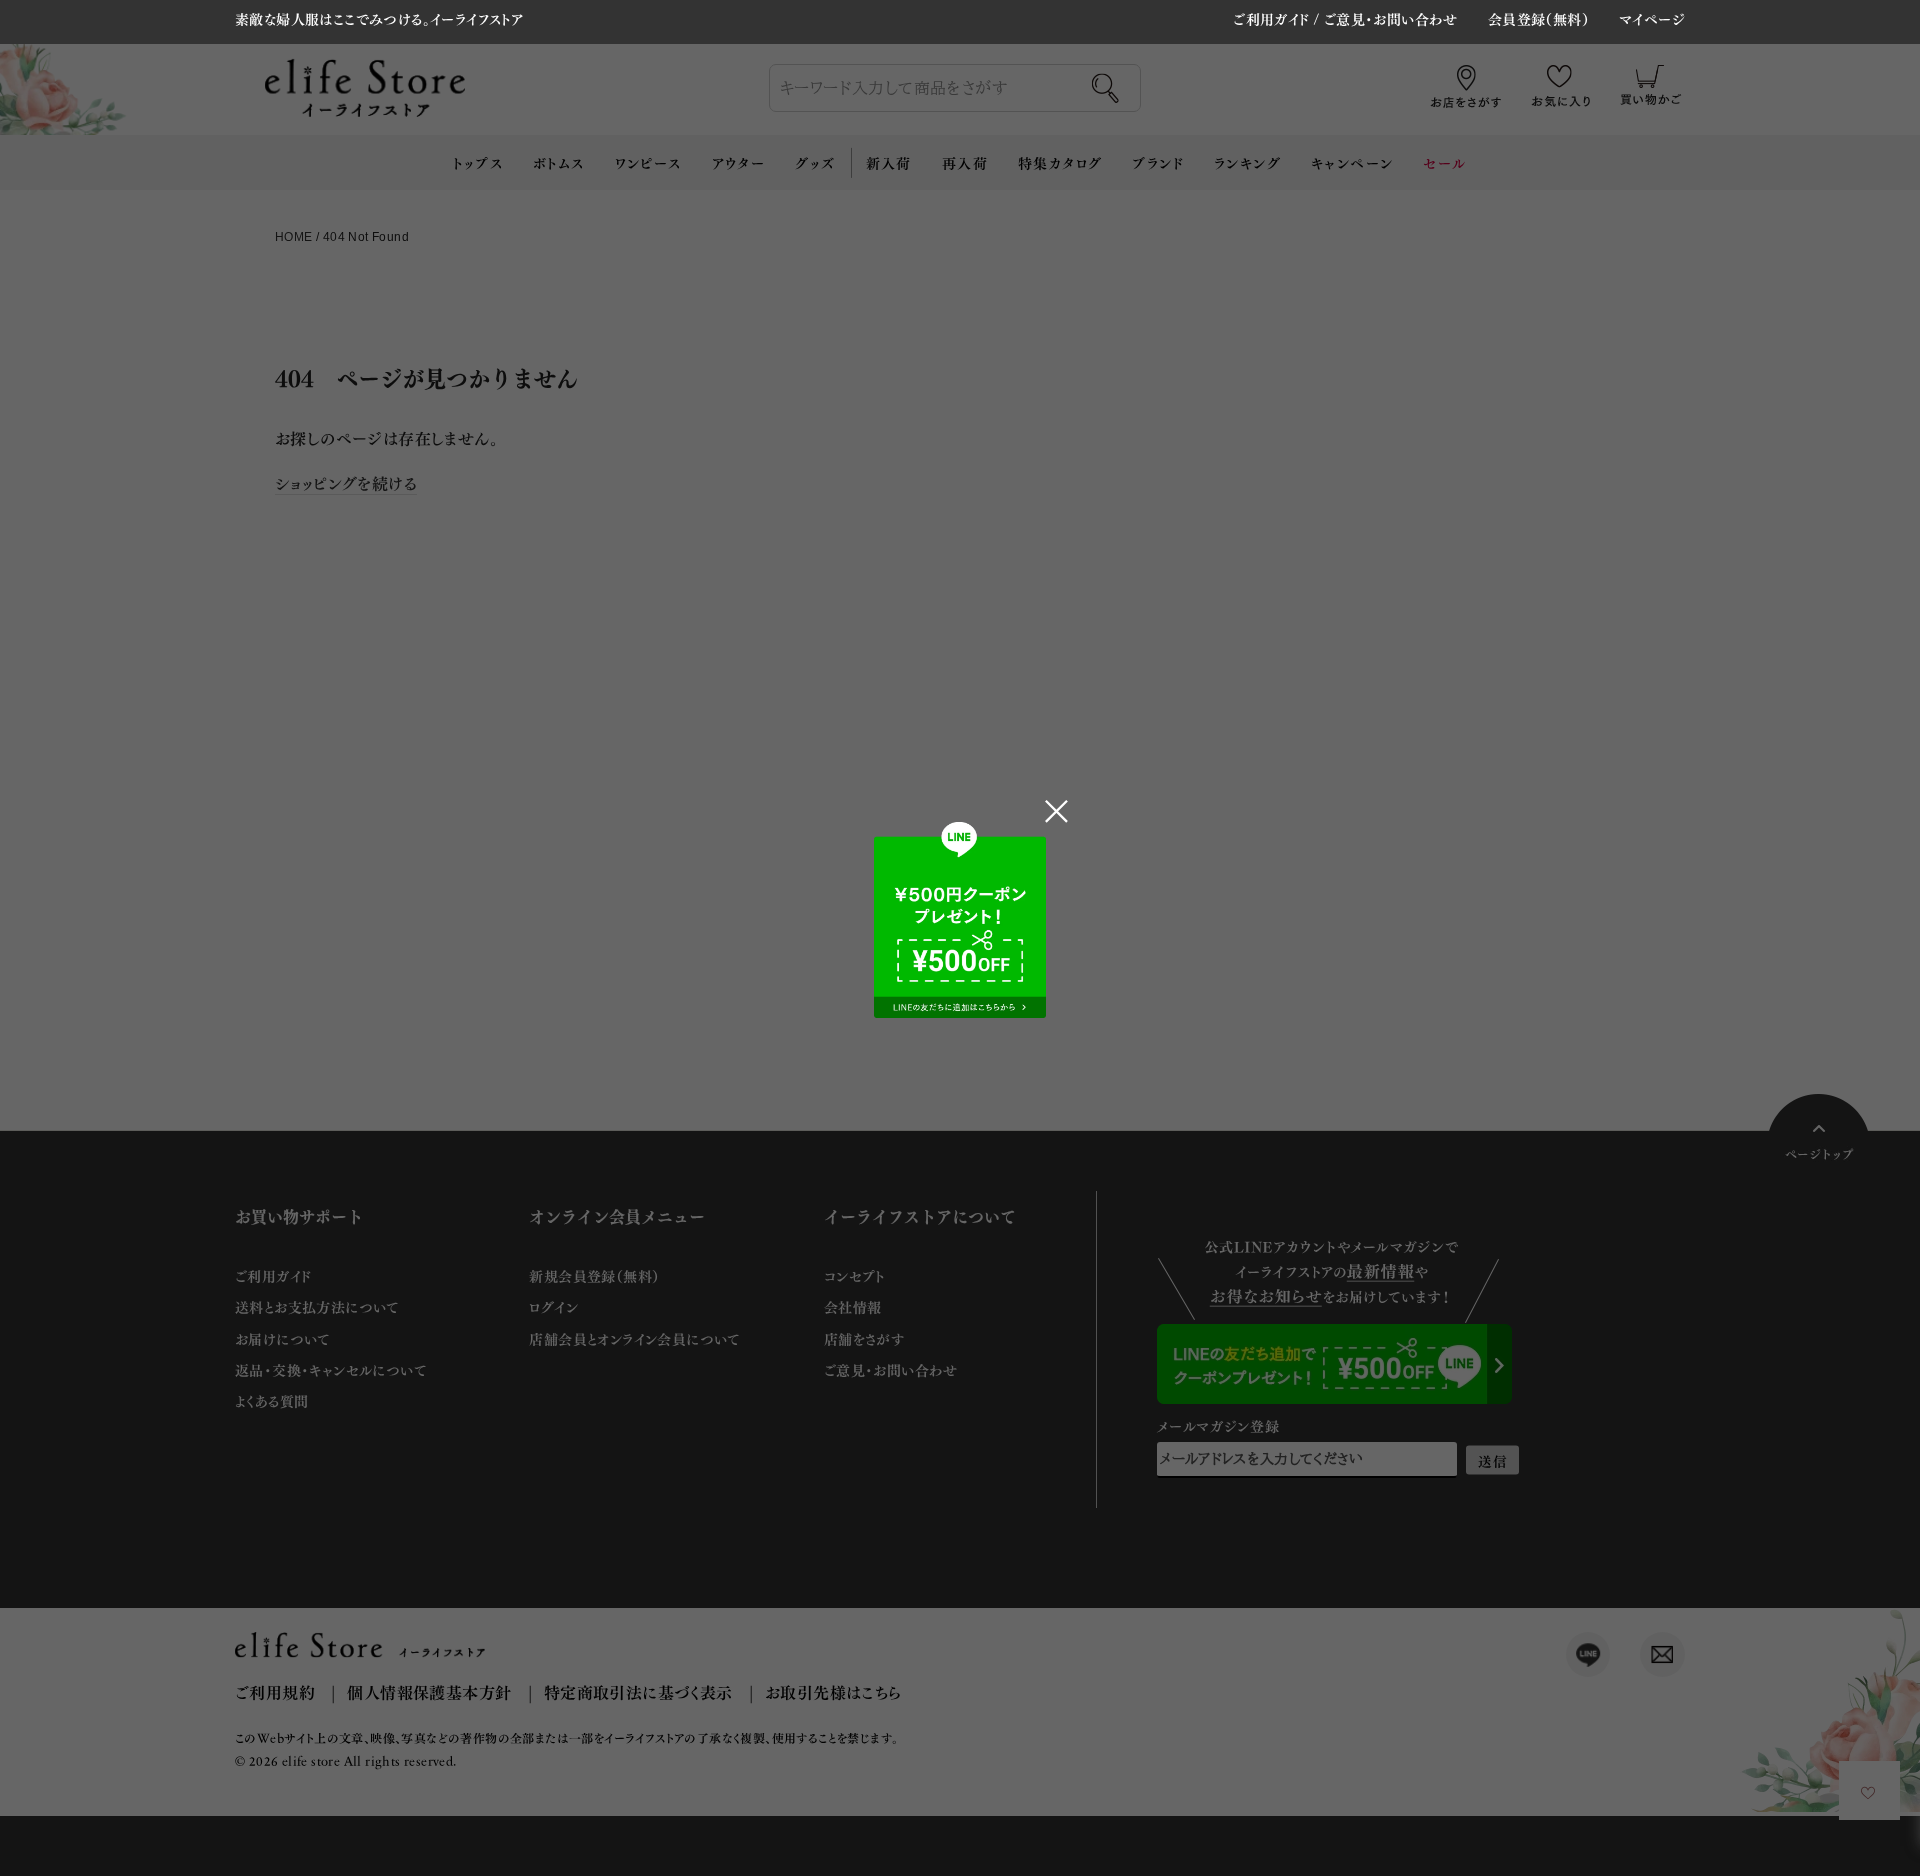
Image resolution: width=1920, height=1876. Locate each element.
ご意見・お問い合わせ (1391, 18)
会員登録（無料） (1538, 20)
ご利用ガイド (1271, 18)
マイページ (1652, 20)
